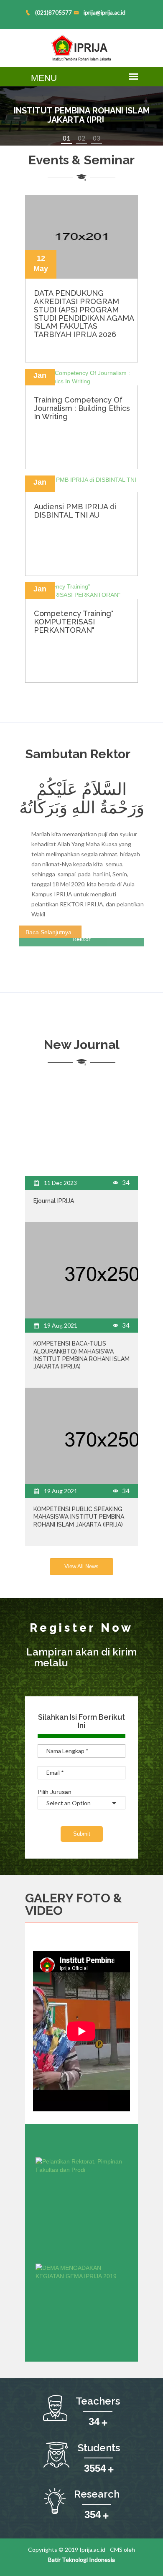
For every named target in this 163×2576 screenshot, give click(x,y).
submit (82, 1834)
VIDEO (44, 1911)
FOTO (93, 1898)
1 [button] (68, 138)
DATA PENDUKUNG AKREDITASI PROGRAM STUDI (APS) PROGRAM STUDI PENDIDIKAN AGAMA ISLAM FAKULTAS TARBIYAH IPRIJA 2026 (84, 314)
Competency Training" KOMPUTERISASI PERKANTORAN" (74, 622)
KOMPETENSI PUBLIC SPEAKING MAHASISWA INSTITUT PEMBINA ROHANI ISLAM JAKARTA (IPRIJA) (79, 1517)
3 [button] (98, 138)
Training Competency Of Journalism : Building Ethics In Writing (82, 408)
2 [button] (83, 138)
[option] (81, 116)
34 (125, 1182)
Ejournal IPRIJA (54, 1201)
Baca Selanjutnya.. (50, 932)
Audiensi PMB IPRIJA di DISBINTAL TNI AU (75, 511)
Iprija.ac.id (92, 2550)
